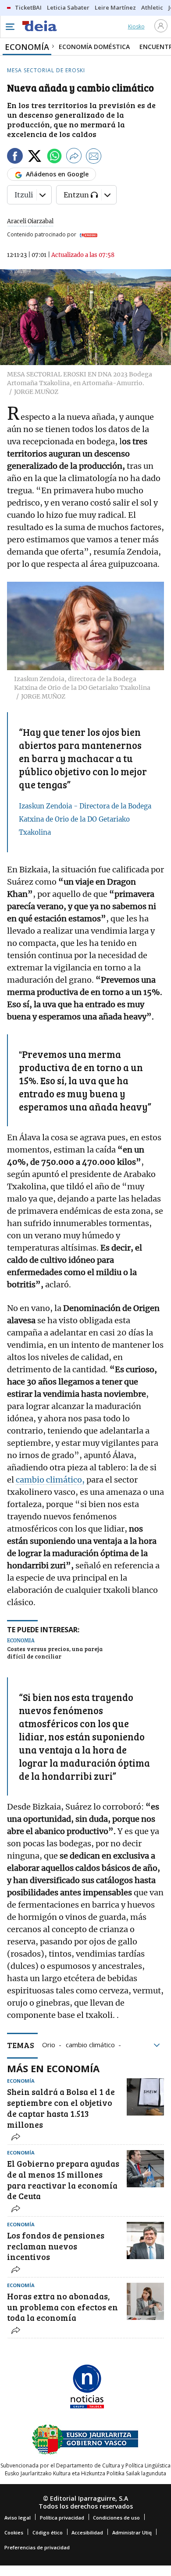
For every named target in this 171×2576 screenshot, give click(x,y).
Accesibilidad (87, 2532)
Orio (49, 2044)
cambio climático (90, 2044)
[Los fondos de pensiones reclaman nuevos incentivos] (145, 2240)
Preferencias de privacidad (37, 2547)
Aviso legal (18, 2518)
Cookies (14, 2532)
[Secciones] (10, 27)
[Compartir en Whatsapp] (54, 157)
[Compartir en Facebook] (15, 157)
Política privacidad (62, 2518)
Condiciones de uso (116, 2518)
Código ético (48, 2532)
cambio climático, (50, 1480)
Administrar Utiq (132, 2532)
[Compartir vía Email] (94, 157)
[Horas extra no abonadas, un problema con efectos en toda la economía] (145, 2301)
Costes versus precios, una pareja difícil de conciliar (55, 1653)
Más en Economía (53, 2068)
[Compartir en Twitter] (35, 157)
